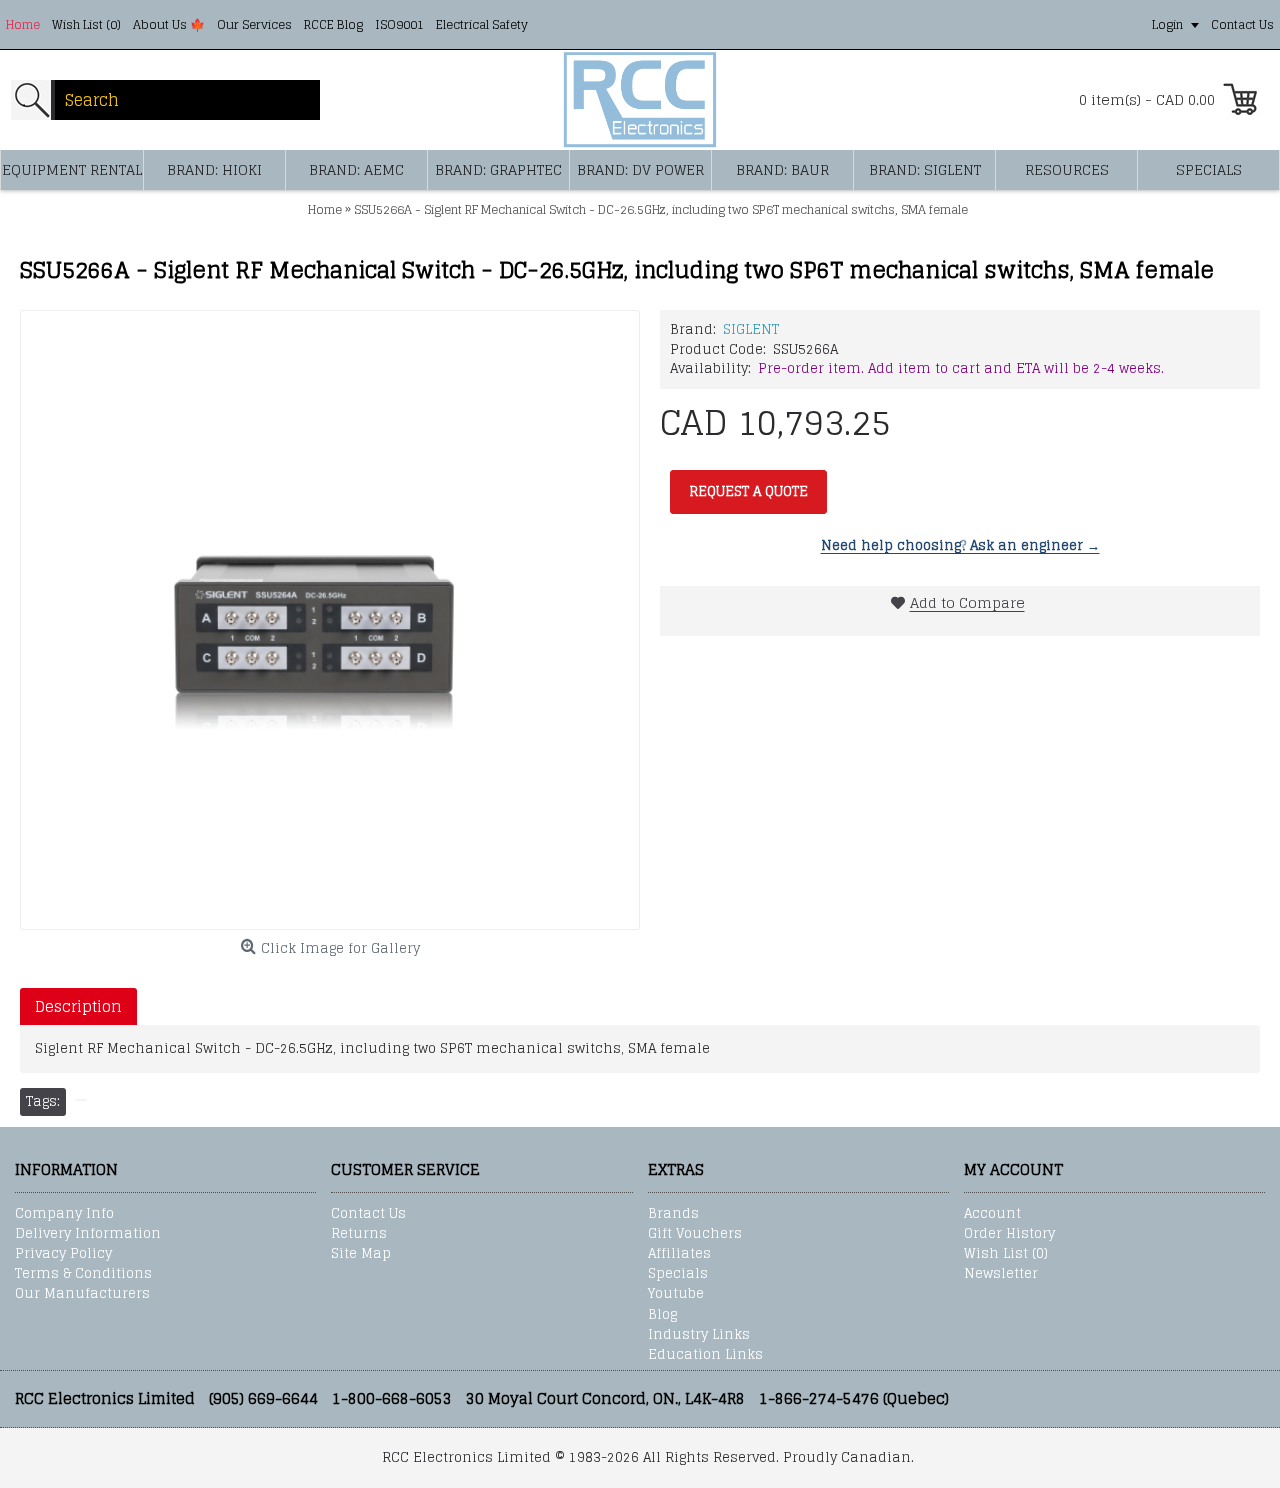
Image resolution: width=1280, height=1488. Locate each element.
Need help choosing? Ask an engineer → (960, 545)
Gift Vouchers (695, 1234)
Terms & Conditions (83, 1274)
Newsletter (1001, 1274)
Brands (673, 1214)
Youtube (676, 1294)
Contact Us (368, 1214)
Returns (359, 1234)
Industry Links (699, 1335)
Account (992, 1214)
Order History (1009, 1234)
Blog (662, 1315)
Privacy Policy (63, 1254)
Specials (678, 1274)
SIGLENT (751, 329)
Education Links (705, 1355)
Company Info (64, 1214)
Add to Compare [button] (967, 602)
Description (78, 1006)
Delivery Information (88, 1234)
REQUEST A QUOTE (748, 491)
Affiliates (679, 1254)
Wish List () (1006, 1254)
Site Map (361, 1254)
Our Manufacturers (82, 1294)
